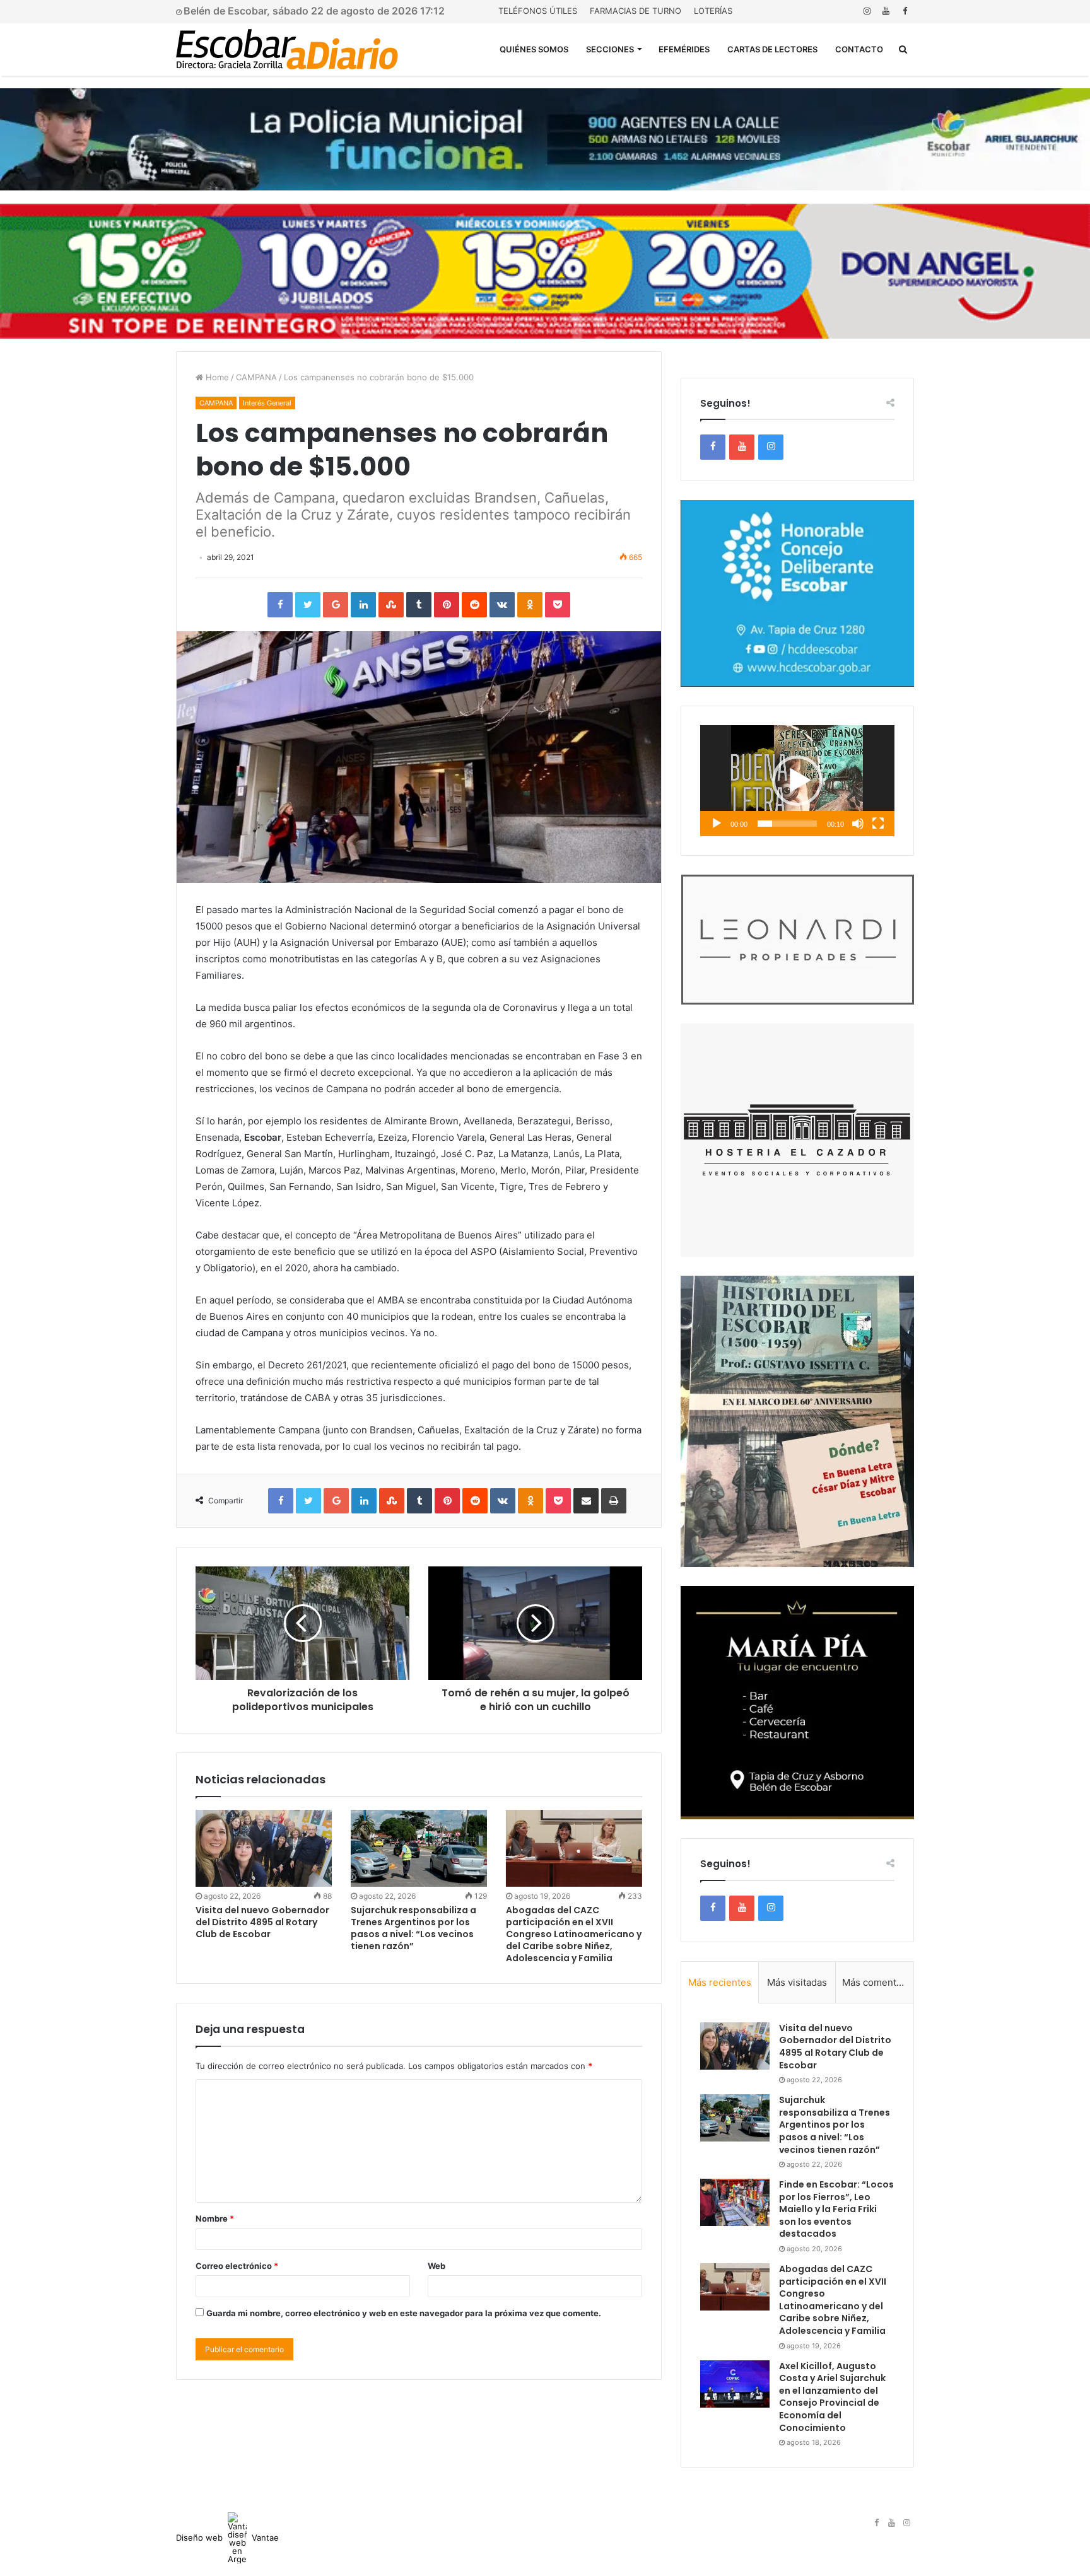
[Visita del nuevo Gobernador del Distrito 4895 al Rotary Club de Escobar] (264, 1848)
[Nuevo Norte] (287, 49)
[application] (797, 781)
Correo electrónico (237, 2266)
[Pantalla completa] (878, 824)
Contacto (859, 49)
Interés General (267, 403)
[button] (797, 781)
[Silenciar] (858, 824)
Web (437, 2266)
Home (216, 377)
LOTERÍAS (713, 11)
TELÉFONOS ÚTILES (538, 11)
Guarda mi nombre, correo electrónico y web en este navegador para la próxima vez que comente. (404, 2313)
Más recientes (720, 1982)
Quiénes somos (534, 49)
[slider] (787, 824)
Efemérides (684, 49)
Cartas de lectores (772, 49)
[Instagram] (867, 11)
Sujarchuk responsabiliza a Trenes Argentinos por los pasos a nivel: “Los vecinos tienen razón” (413, 1928)
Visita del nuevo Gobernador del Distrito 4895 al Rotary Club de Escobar (262, 1922)
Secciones (610, 49)
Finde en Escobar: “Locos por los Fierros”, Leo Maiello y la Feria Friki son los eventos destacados (836, 2209)
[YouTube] (886, 11)
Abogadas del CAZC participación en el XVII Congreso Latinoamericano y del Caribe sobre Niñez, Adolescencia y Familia (574, 1934)
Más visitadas (797, 1982)
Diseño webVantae (227, 2538)
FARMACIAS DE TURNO (636, 11)
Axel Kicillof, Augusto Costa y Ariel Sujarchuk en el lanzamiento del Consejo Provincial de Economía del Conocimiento (832, 2397)
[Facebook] (905, 11)
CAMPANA (256, 377)
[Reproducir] (717, 824)
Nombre (215, 2218)
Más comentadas (878, 1982)
